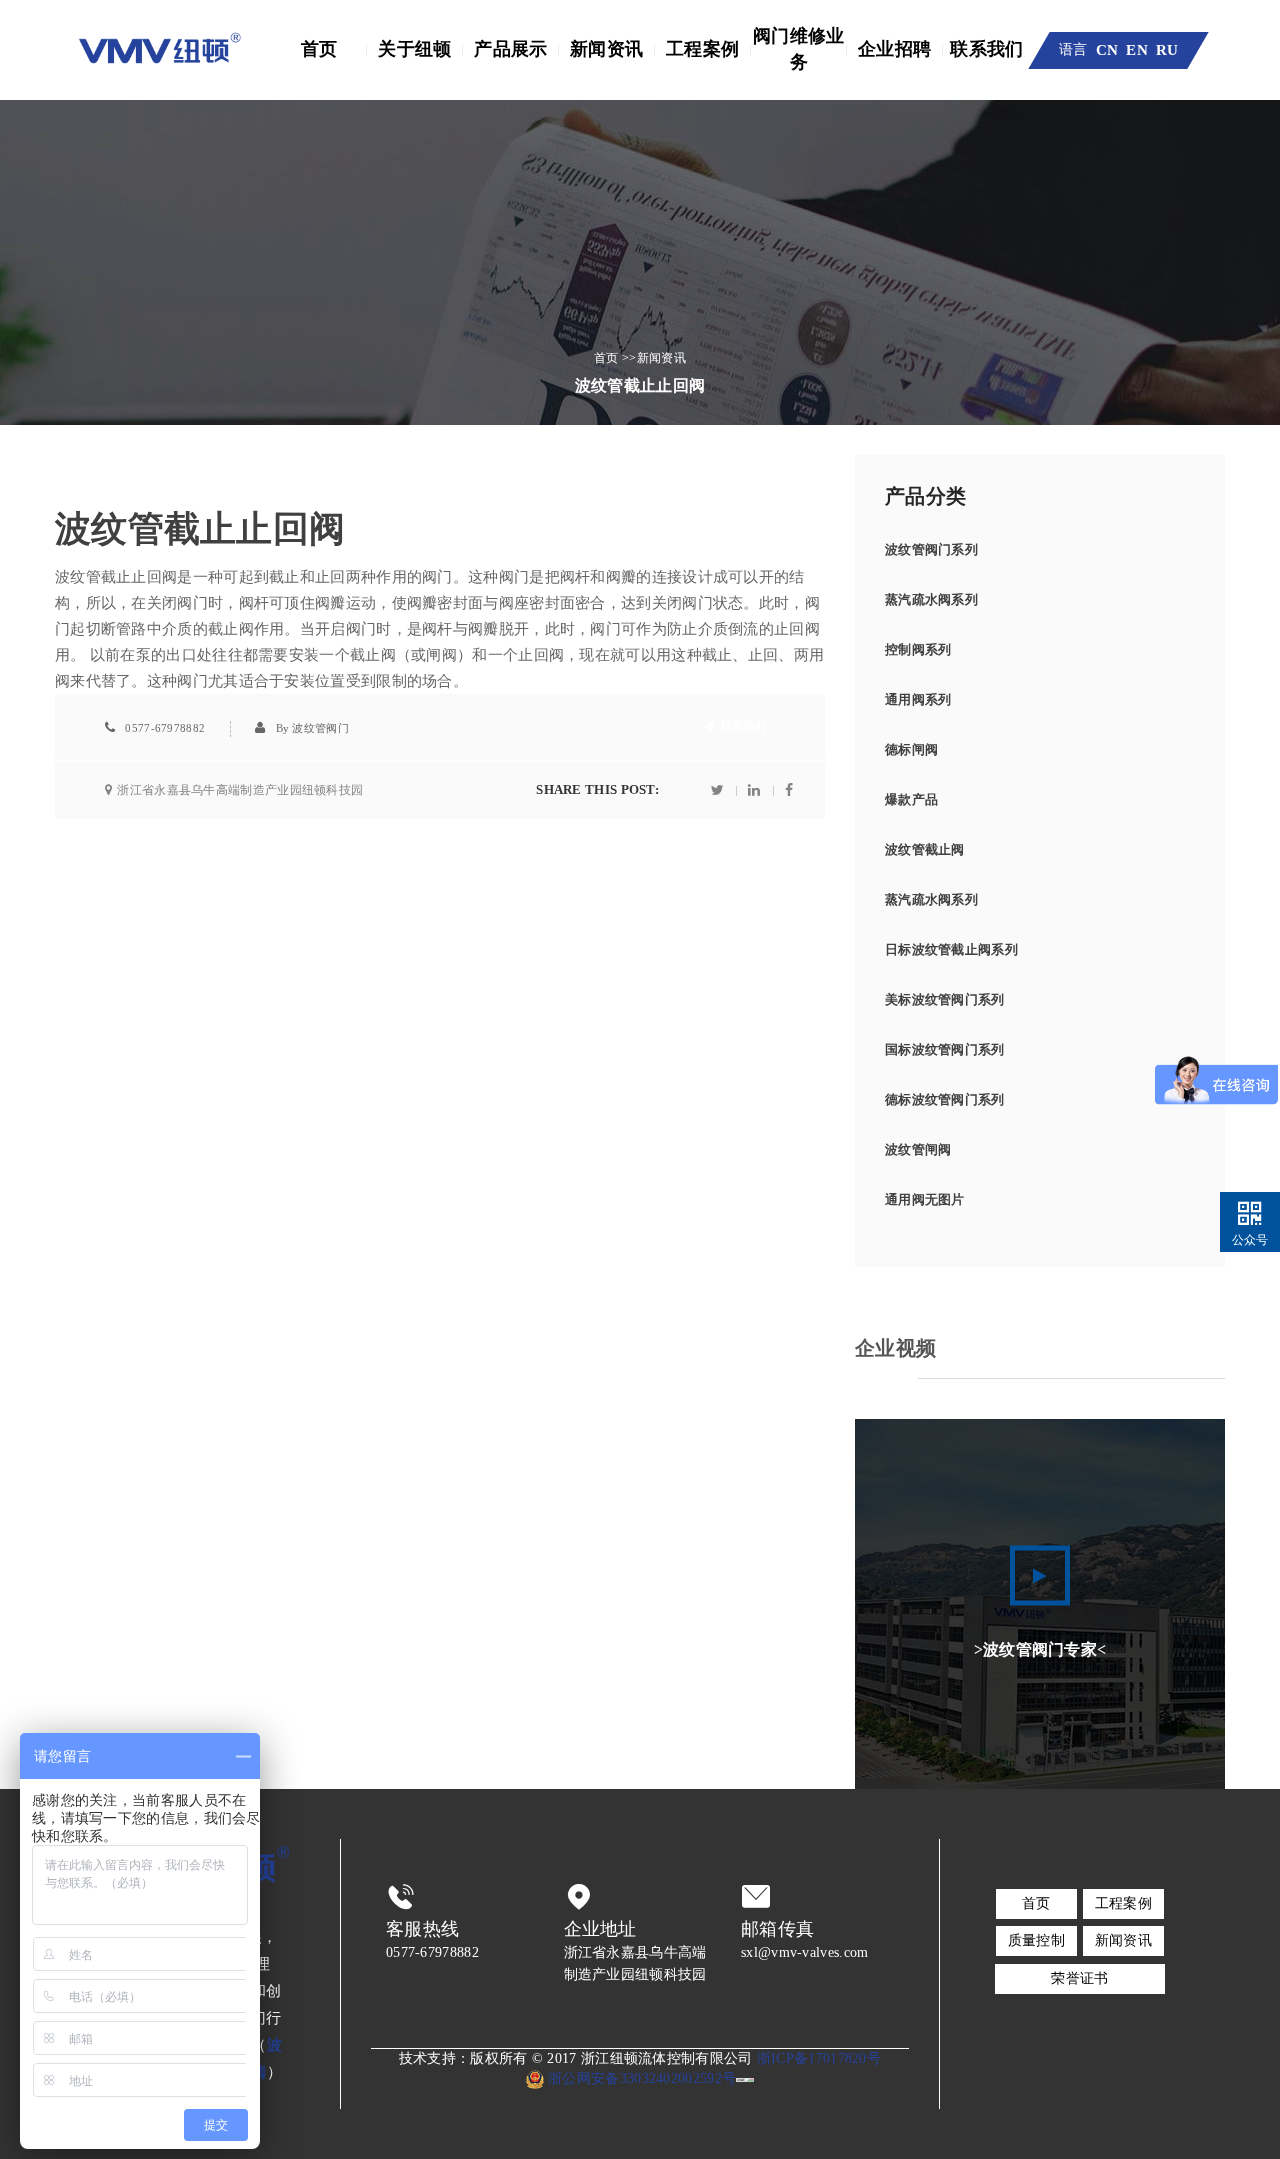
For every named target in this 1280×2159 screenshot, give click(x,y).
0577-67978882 (165, 728)
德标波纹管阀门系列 (945, 1099)
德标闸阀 (911, 749)
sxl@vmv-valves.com (804, 1952)
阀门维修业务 (799, 49)
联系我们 (986, 49)
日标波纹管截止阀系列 (951, 949)
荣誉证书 (1079, 1978)
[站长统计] (745, 2078)
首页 (319, 49)
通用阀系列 (918, 699)
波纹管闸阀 (918, 1149)
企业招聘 (894, 49)
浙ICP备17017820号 (819, 2058)
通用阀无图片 (925, 1199)
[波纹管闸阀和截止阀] (160, 50)
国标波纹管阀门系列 (945, 1049)
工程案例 (702, 49)
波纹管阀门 (320, 728)
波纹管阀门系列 (931, 549)
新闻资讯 (606, 49)
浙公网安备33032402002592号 (640, 2078)
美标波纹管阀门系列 (945, 999)
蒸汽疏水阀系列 (931, 599)
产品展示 (510, 49)
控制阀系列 (918, 649)
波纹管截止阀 (925, 849)
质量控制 (1036, 1940)
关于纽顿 (414, 49)
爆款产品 (911, 799)
